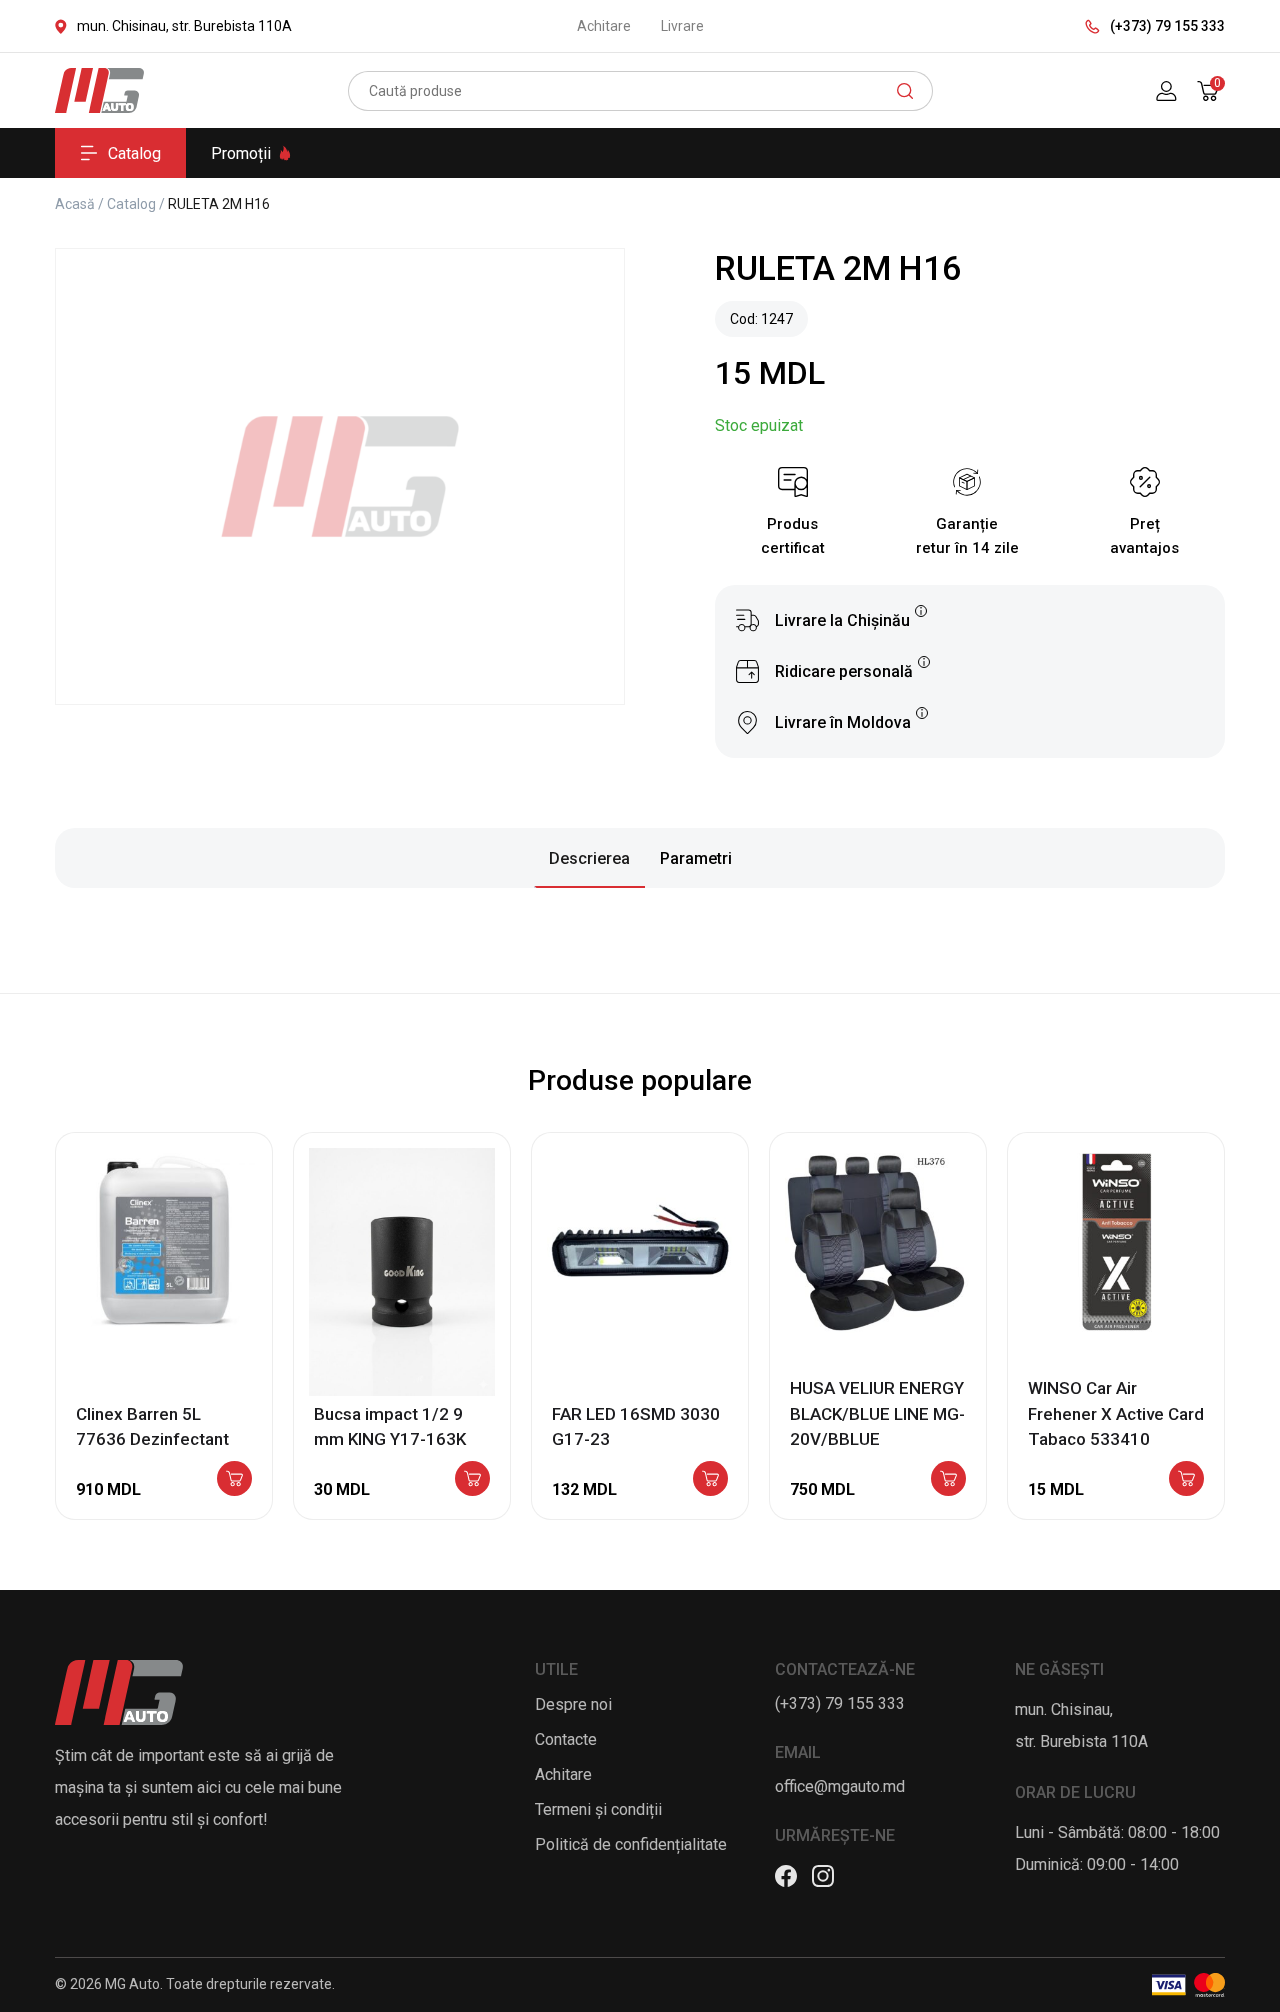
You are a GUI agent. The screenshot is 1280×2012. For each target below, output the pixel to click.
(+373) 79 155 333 (1167, 26)
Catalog (134, 153)
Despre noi (573, 1704)
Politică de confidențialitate (631, 1844)
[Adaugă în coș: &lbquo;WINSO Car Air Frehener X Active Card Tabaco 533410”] (1186, 1480)
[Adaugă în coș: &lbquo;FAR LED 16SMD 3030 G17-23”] (710, 1480)
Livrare (682, 26)
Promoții (241, 153)
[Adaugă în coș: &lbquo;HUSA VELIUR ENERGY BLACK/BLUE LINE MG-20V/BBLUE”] (948, 1480)
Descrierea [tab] (589, 858)
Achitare (604, 26)
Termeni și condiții (598, 1809)
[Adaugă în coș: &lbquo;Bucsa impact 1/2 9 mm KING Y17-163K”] (472, 1480)
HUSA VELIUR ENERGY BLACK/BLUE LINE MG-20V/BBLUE (877, 1413)
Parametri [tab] (696, 858)
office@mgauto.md (840, 1786)
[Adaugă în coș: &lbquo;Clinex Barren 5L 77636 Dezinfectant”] (234, 1480)
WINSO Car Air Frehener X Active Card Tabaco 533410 (1116, 1413)
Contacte (566, 1739)
